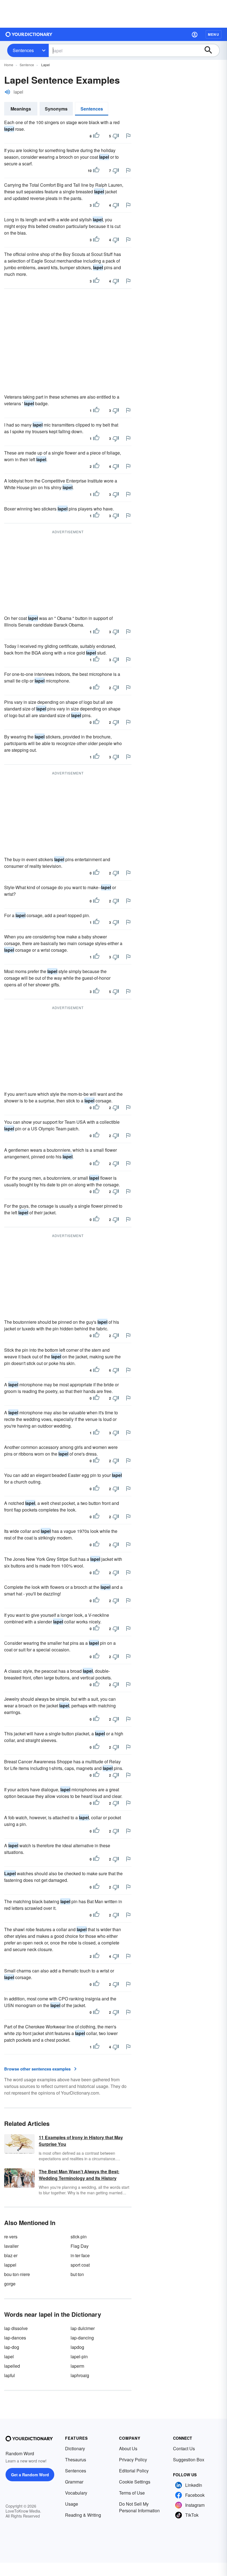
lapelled (12, 2366)
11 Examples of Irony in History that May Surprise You (81, 2141)
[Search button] (211, 50)
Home (9, 65)
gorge (10, 2284)
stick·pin (79, 2237)
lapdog (77, 2347)
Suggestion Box (189, 2460)
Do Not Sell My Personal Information (139, 2507)
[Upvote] (96, 136)
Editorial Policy (134, 2471)
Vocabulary (76, 2493)
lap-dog (12, 2347)
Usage (72, 2504)
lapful (10, 2375)
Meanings (21, 109)
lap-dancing (82, 2338)
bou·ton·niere (17, 2274)
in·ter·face (80, 2255)
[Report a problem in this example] (128, 136)
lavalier (11, 2246)
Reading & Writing (83, 2515)
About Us (128, 2448)
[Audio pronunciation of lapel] (7, 92)
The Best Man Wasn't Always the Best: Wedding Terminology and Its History (79, 2175)
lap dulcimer (83, 2328)
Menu (214, 34)
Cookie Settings (135, 2482)
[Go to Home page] (29, 34)
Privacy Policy (133, 2460)
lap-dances (15, 2338)
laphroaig (80, 2375)
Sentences (23, 50)
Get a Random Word (30, 2475)
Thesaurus (76, 2460)
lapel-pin (79, 2356)
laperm (77, 2366)
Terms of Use (132, 2493)
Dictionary (75, 2448)
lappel (10, 2265)
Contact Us (184, 2448)
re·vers (11, 2237)
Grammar (74, 2482)
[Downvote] (116, 136)
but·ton (77, 2274)
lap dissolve (16, 2328)
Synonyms (56, 109)
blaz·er (11, 2255)
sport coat (80, 2265)
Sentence (27, 65)
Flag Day (80, 2246)
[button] (195, 34)
